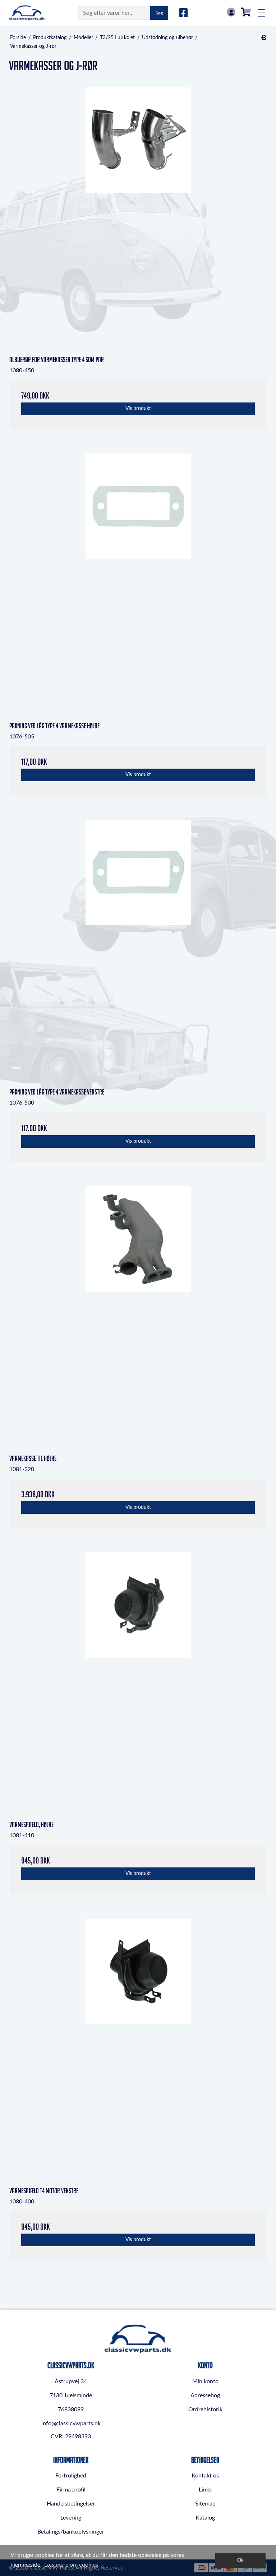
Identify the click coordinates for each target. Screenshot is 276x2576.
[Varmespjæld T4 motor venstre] (138, 2047)
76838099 (71, 2409)
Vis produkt (138, 409)
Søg (159, 13)
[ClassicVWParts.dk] (27, 13)
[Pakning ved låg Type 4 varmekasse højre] (138, 582)
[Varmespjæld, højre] (138, 1681)
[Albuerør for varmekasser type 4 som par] (138, 216)
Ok (240, 2560)
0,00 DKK (246, 12)
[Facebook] (183, 13)
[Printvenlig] (264, 38)
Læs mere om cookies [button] (71, 2565)
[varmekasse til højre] (138, 1315)
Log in (231, 12)
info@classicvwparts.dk (71, 2423)
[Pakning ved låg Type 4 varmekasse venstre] (138, 948)
